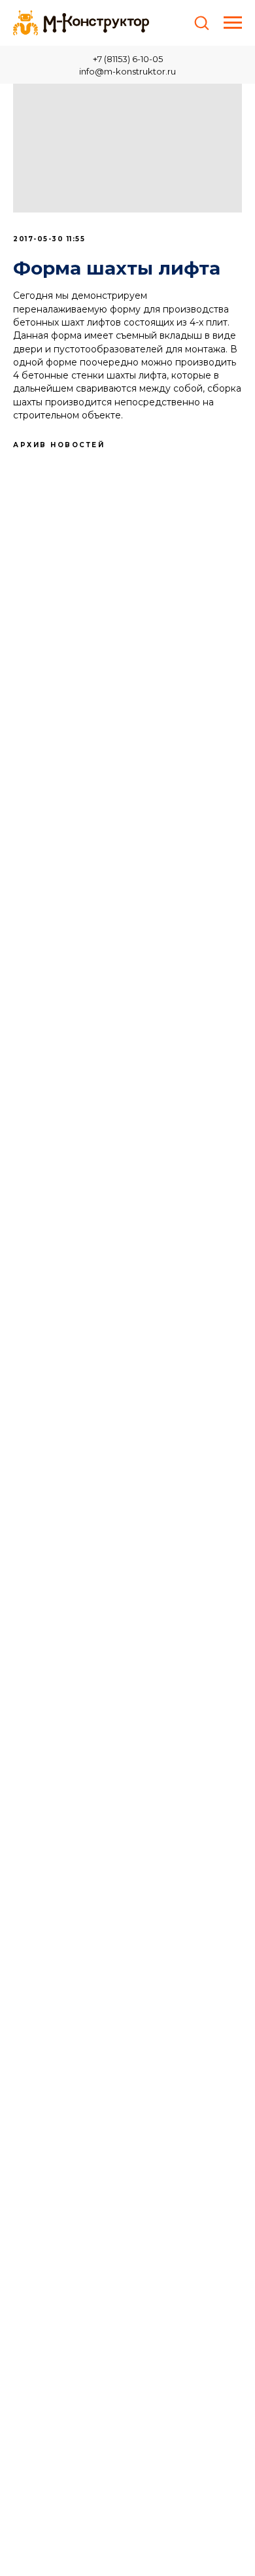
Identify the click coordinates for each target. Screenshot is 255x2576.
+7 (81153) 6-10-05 (128, 59)
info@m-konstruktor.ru (127, 71)
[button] (201, 22)
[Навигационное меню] (233, 23)
